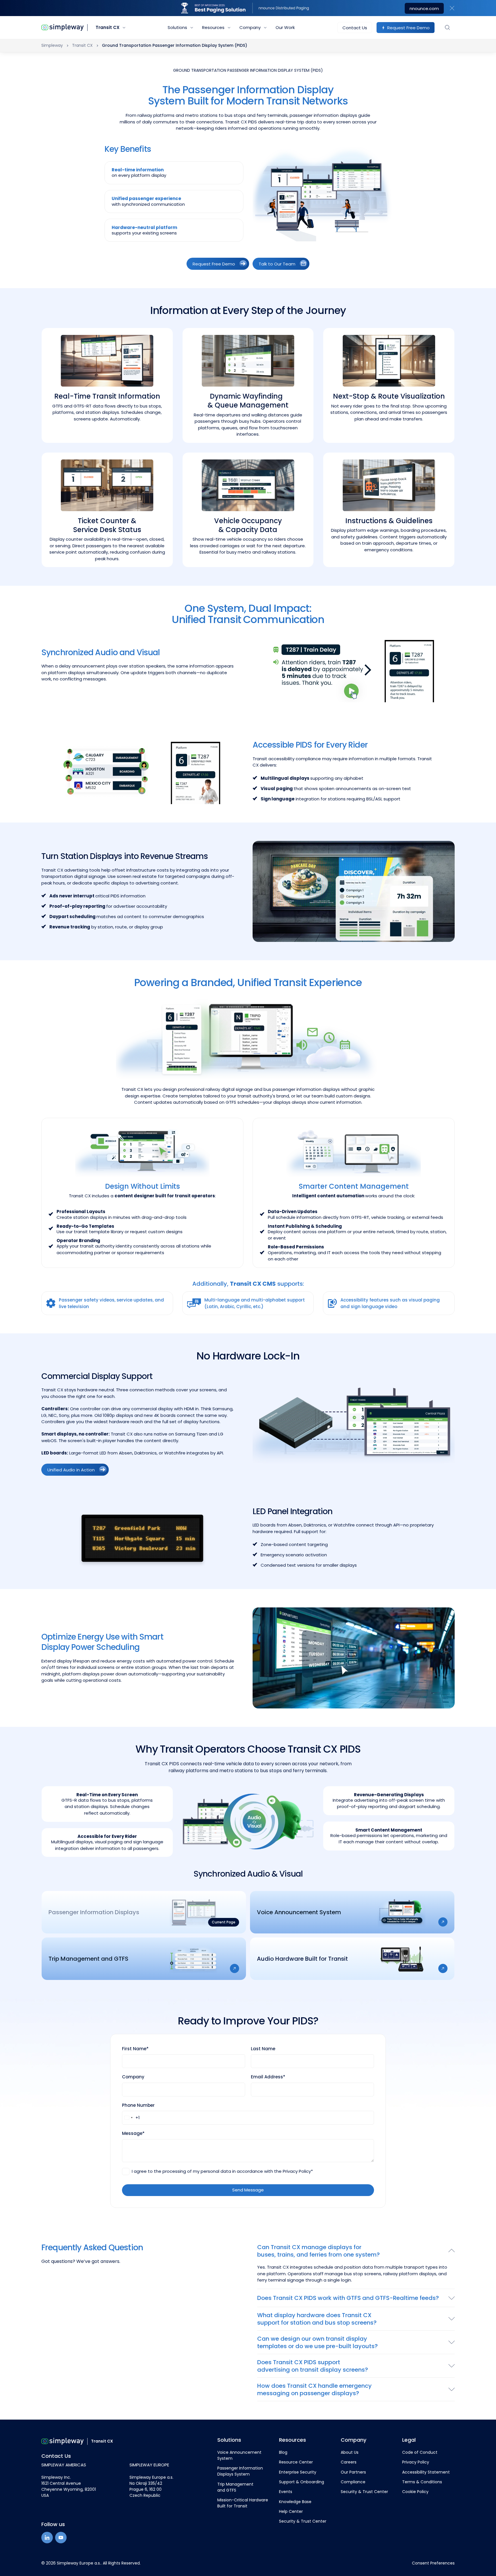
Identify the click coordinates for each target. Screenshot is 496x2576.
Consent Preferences (433, 2563)
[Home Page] (63, 28)
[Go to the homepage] (63, 2441)
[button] (452, 8)
